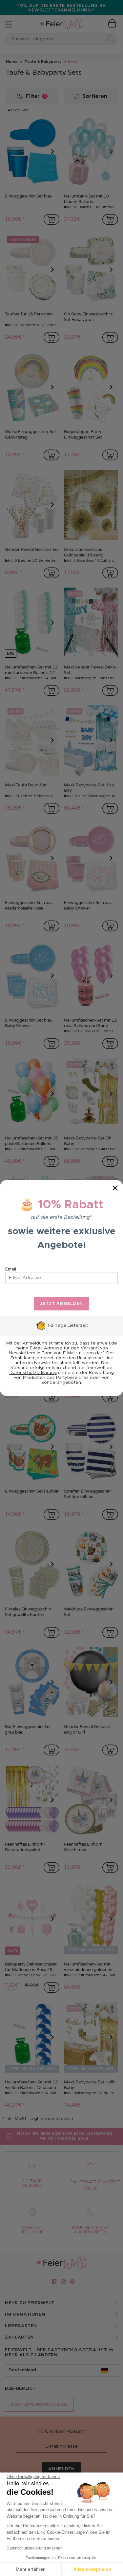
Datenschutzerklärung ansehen (35, 2548)
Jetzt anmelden (61, 1304)
